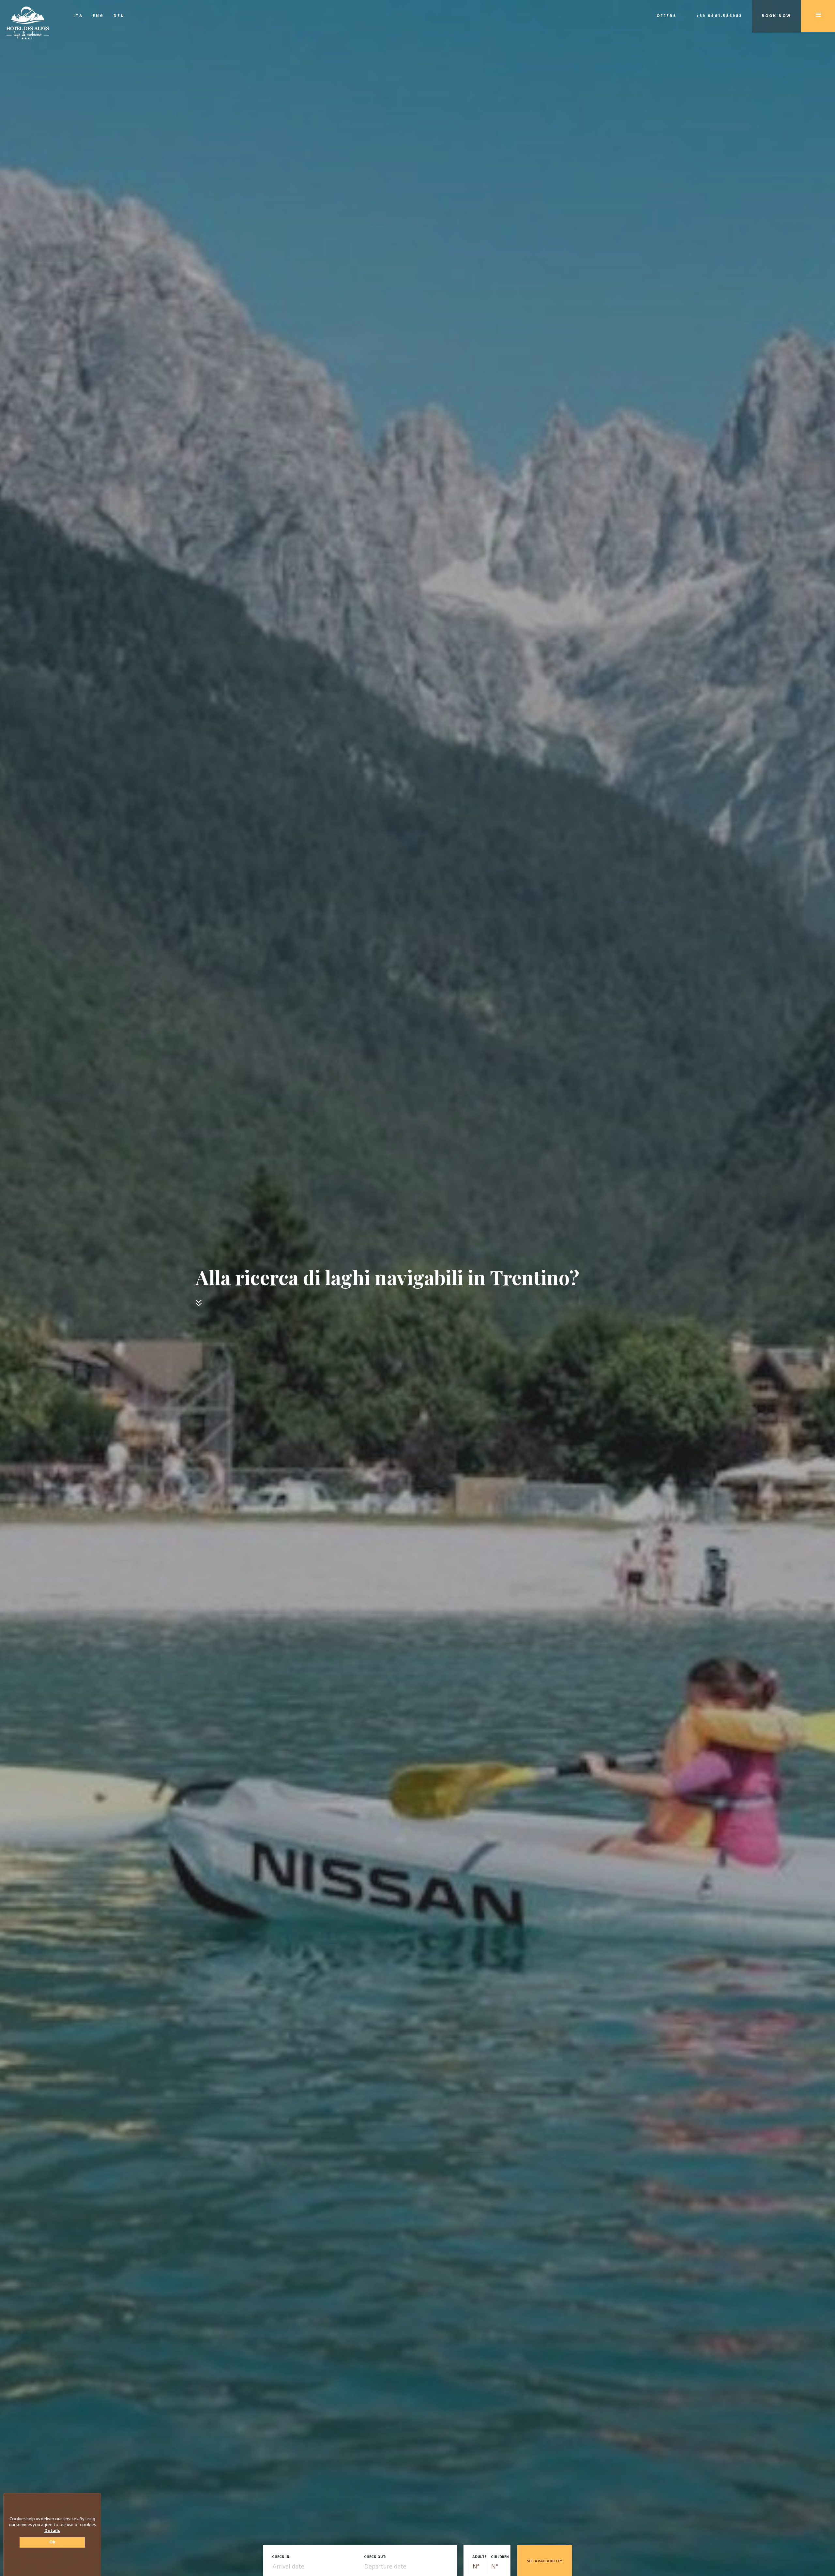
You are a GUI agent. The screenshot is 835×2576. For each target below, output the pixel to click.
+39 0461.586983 (719, 16)
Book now (776, 16)
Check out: (375, 2557)
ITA (78, 16)
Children (500, 2557)
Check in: (281, 2557)
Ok (52, 2542)
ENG (98, 16)
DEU (119, 16)
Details (52, 2531)
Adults (479, 2557)
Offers (667, 16)
